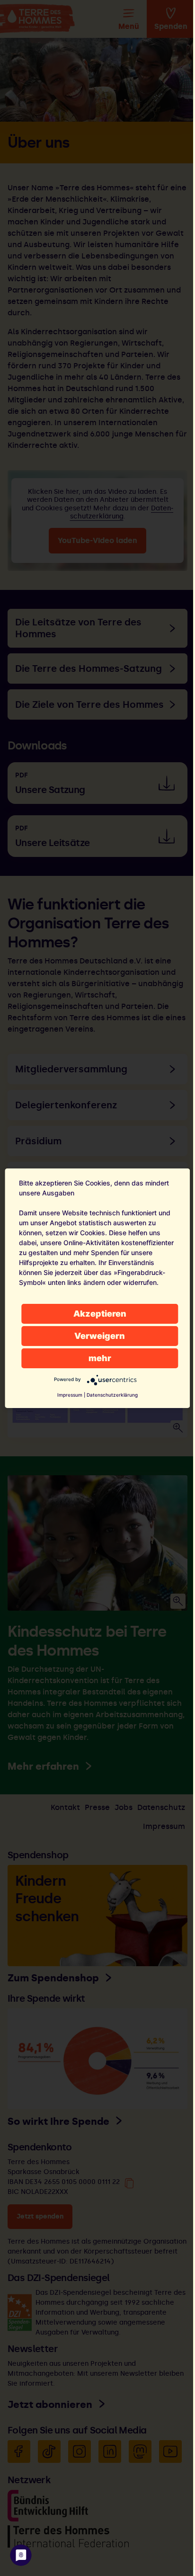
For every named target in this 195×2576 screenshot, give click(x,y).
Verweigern (100, 1336)
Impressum (70, 1395)
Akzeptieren (100, 1314)
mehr (100, 1358)
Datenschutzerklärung (112, 1395)
